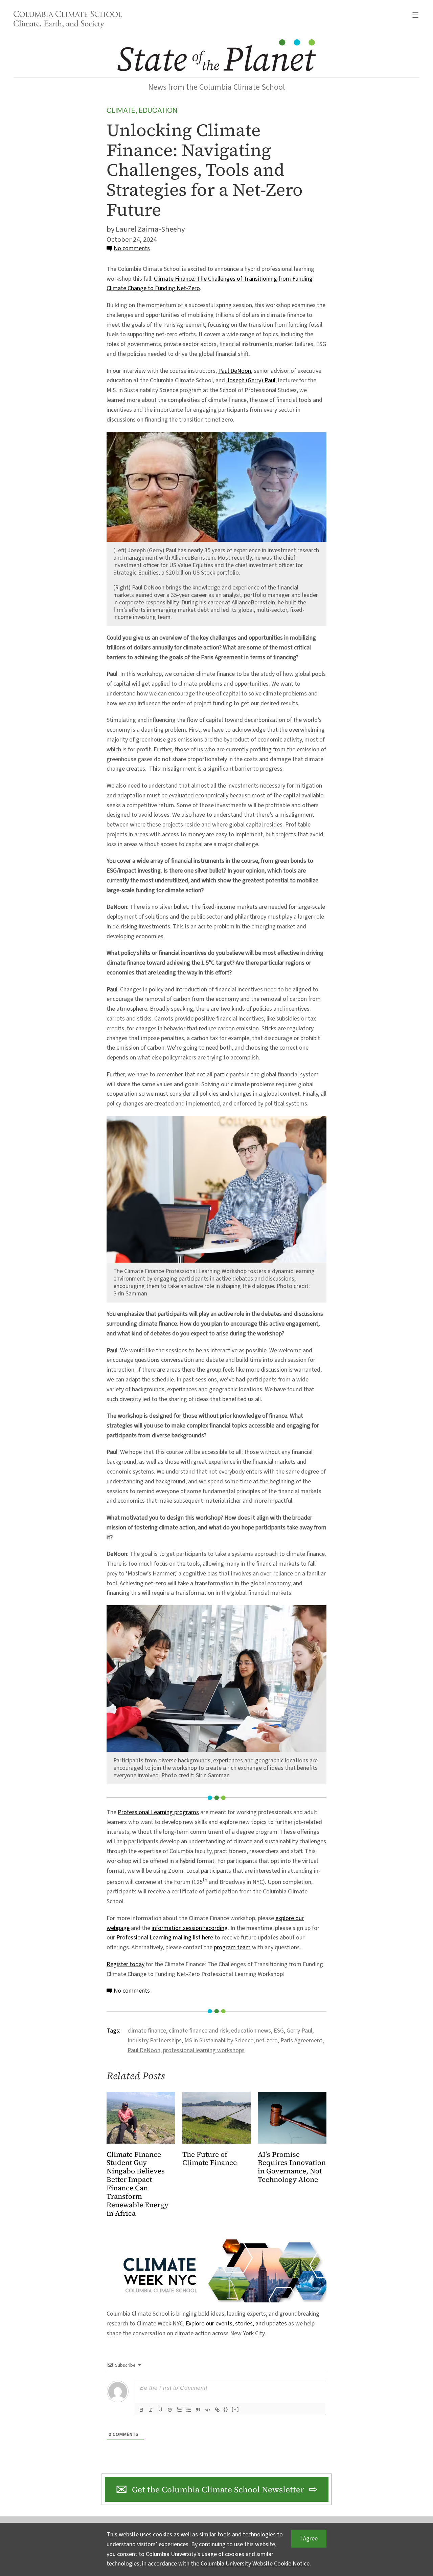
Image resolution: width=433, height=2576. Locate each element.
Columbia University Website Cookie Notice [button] (255, 2564)
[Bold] (141, 2410)
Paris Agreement (301, 2041)
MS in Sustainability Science (219, 2041)
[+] (235, 2409)
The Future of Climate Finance (210, 2159)
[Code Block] (208, 2410)
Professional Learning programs (158, 1812)
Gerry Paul (299, 2031)
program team (232, 1947)
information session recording (190, 1928)
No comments (132, 248)
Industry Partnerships (155, 2041)
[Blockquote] (198, 2410)
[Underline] (160, 2410)
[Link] (217, 2410)
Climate (121, 110)
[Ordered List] (179, 2410)
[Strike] (170, 2410)
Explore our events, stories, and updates (236, 2324)
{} (226, 2409)
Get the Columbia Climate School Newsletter (218, 2489)
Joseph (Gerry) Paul (251, 380)
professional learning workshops (204, 2050)
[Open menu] (415, 15)
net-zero (267, 2041)
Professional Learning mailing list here (165, 1938)
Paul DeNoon (235, 371)
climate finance (147, 2031)
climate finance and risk (199, 2031)
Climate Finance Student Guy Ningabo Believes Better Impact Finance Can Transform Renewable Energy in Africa (138, 2184)
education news (251, 2031)
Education (158, 110)
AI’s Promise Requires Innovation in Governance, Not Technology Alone (292, 2167)
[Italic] (151, 2410)
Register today (126, 1964)
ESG (279, 2031)
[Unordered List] (189, 2410)
